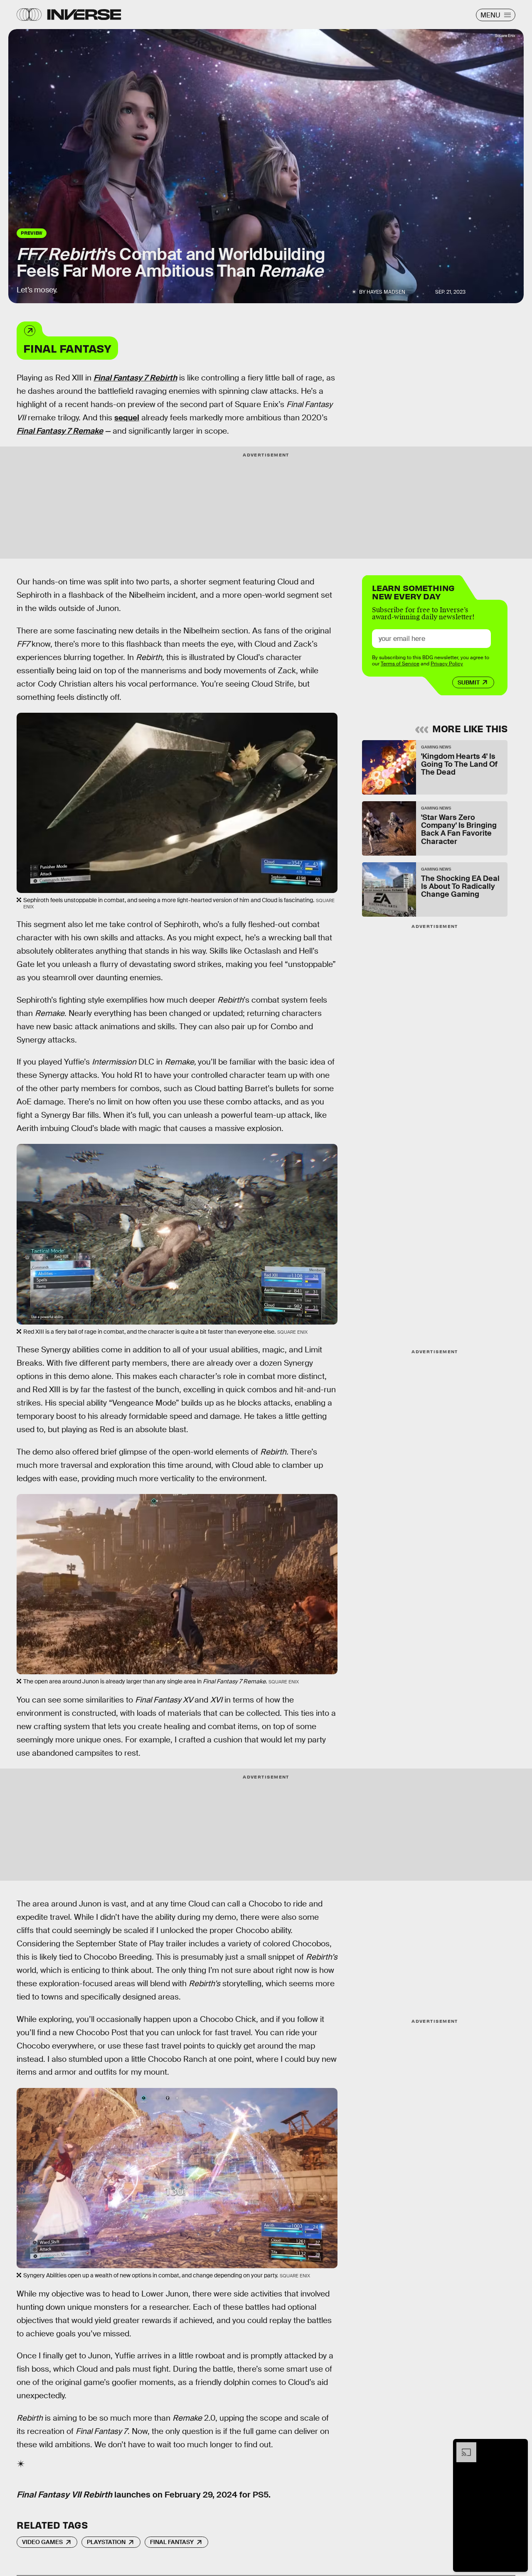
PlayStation (106, 2542)
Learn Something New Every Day (413, 591)
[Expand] (462, 2446)
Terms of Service (400, 664)
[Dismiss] (519, 2446)
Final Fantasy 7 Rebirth (135, 378)
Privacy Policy (447, 664)
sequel (127, 418)
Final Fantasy (67, 348)
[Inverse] (84, 15)
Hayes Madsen (386, 292)
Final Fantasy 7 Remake (60, 431)
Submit (469, 682)
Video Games (42, 2542)
